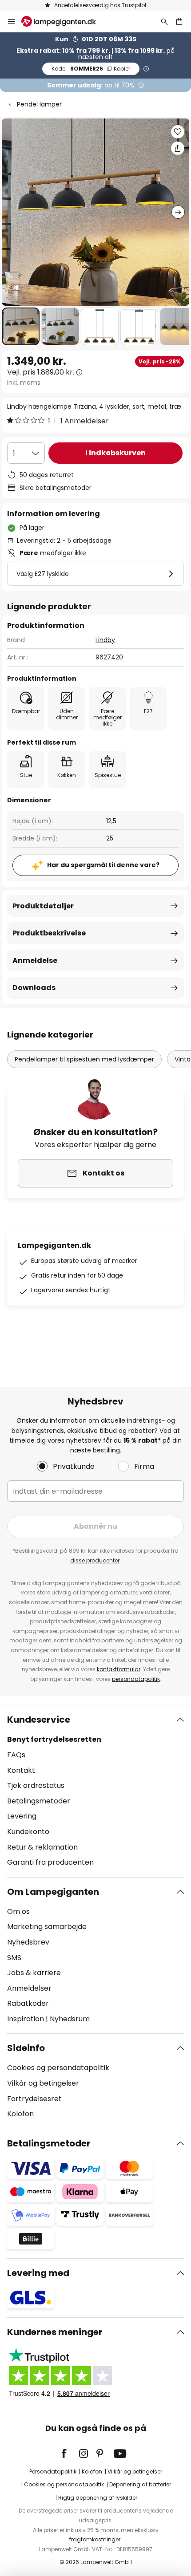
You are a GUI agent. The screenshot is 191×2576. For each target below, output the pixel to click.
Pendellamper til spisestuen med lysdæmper (84, 1059)
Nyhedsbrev (28, 1942)
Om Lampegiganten (53, 1892)
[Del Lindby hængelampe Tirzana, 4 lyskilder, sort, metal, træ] (178, 148)
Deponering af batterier (140, 2484)
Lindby (105, 640)
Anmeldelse (35, 961)
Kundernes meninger (55, 2332)
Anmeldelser (29, 1988)
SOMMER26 (91, 69)
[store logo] (64, 21)
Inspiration (26, 2019)
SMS (14, 1958)
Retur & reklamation (42, 1847)
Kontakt (21, 1770)
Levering (22, 1816)
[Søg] (164, 21)
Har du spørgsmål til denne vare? (103, 865)
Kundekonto (28, 1832)
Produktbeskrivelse (49, 933)
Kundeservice (39, 1720)
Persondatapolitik (53, 2471)
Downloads (34, 988)
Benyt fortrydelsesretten (54, 1739)
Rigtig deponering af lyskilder (98, 2498)
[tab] (95, 1791)
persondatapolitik (136, 1679)
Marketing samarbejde (47, 1927)
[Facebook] (70, 2454)
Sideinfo (26, 2048)
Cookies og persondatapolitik (58, 2068)
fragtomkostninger (95, 2539)
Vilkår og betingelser (43, 2083)
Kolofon (20, 2114)
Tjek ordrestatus (36, 1785)
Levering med (38, 2273)
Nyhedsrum (70, 2019)
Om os (18, 1911)
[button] (21, 326)
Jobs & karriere (34, 1973)
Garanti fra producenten (50, 1862)
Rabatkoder (28, 2003)
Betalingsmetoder (39, 1801)
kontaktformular (119, 1669)
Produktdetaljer (43, 906)
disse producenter (95, 1560)
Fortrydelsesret (34, 2099)
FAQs (16, 1755)
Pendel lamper (39, 104)
